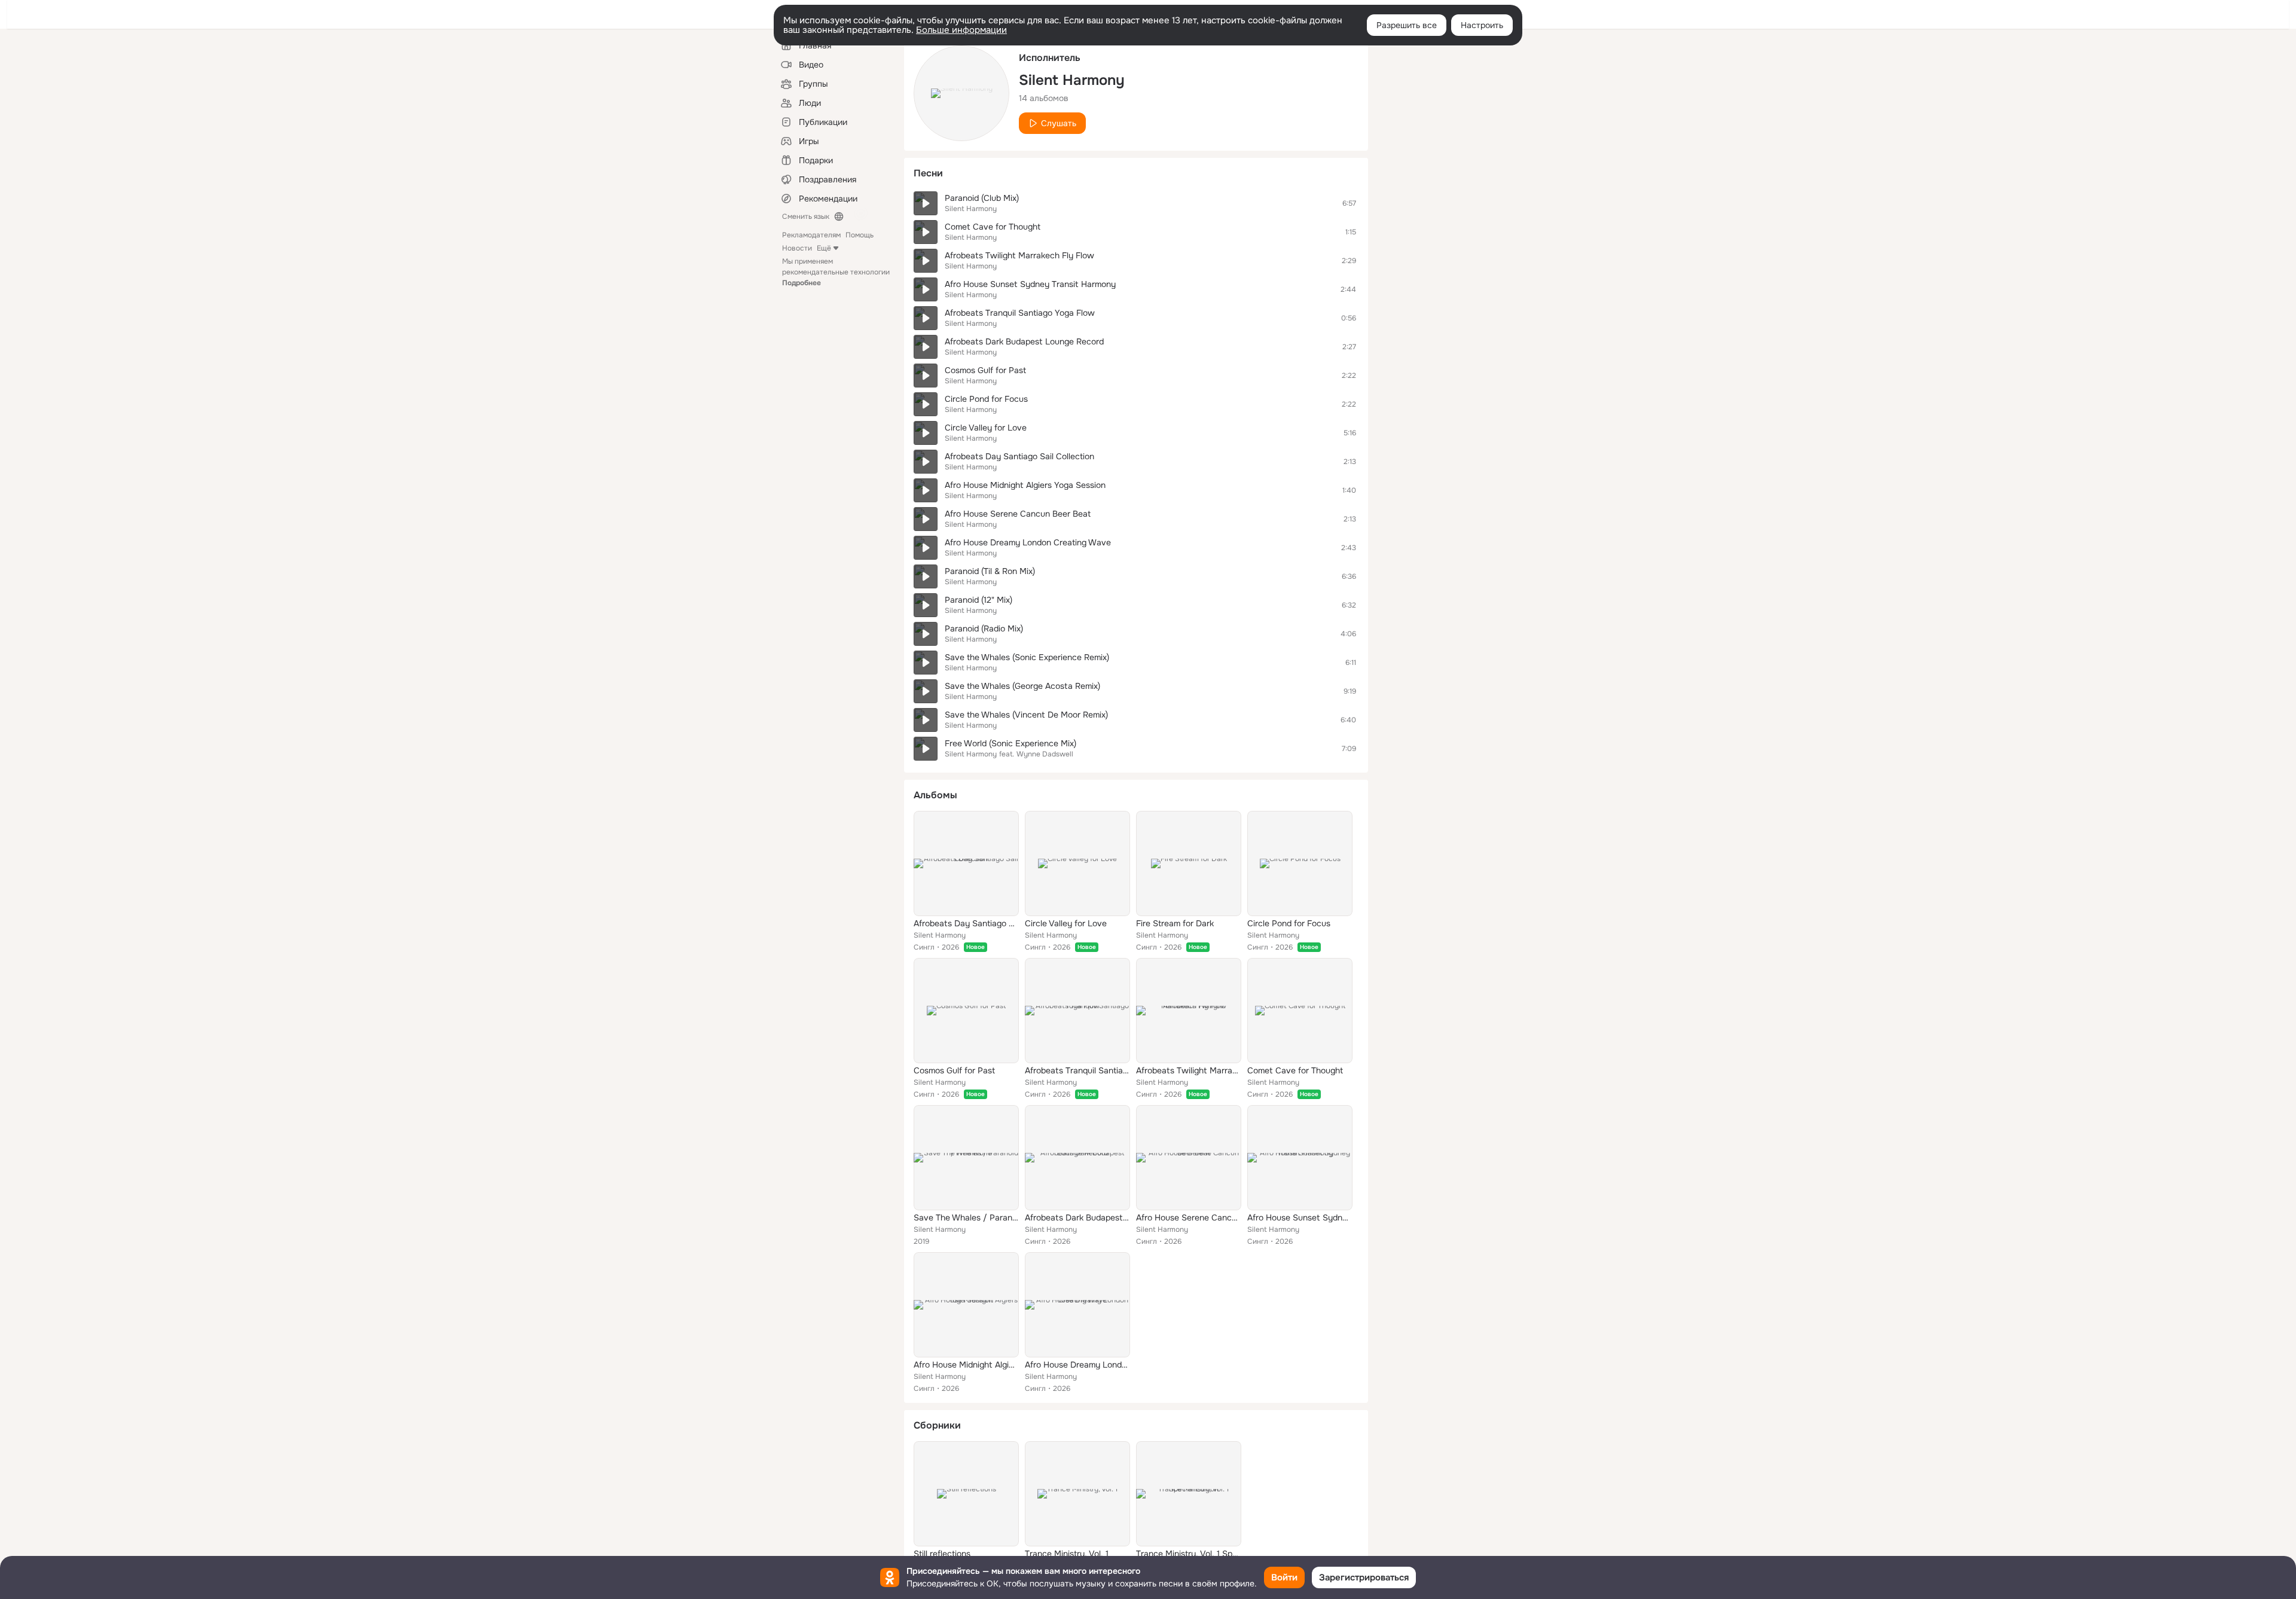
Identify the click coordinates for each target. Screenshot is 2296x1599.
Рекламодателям (811, 235)
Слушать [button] (1059, 123)
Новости (797, 248)
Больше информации (961, 30)
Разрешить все (1407, 25)
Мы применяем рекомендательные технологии (836, 272)
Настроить (1482, 25)
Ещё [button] (824, 248)
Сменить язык (806, 216)
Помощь (860, 235)
